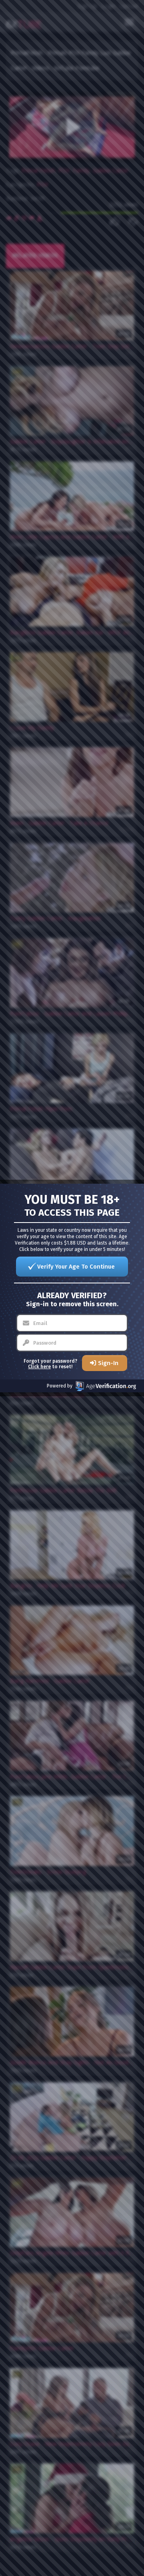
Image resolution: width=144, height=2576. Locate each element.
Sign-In (108, 1363)
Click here (39, 1367)
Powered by (60, 1386)
